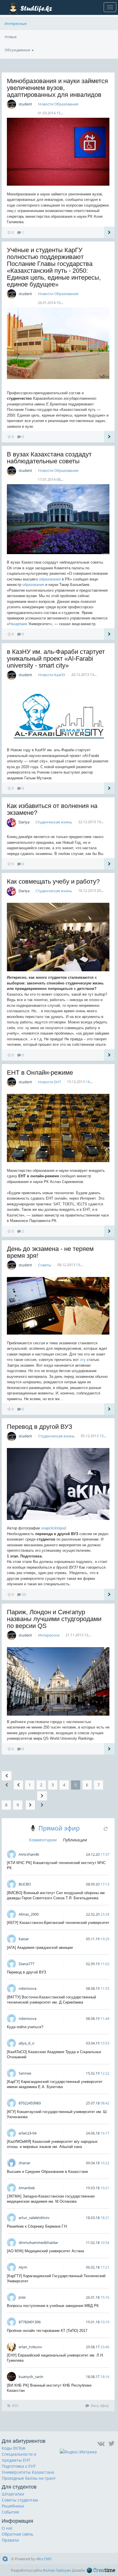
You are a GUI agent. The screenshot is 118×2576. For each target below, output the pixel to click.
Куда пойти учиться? (25, 2027)
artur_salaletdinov (34, 2218)
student (25, 104)
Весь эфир (100, 2406)
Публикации (75, 1840)
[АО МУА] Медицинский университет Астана (45, 2251)
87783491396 (30, 2322)
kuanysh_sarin (31, 2377)
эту (83, 1360)
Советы (45, 1265)
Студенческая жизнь (54, 822)
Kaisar (24, 1939)
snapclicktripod (53, 1528)
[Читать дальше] (109, 232)
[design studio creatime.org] (101, 2570)
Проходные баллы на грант (29, 2478)
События (10, 2512)
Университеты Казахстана (28, 2472)
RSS (15, 2406)
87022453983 (30, 2103)
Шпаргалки (13, 2494)
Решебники (13, 2506)
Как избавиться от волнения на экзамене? (52, 809)
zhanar (24, 2163)
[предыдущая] (18, 1785)
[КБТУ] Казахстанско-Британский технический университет (58, 1923)
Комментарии (43, 1840)
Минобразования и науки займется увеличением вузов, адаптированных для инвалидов (57, 88)
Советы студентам (20, 2500)
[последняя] (42, 1800)
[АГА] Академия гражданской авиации (40, 1948)
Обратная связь (17, 2534)
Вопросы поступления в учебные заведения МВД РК (53, 2306)
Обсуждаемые (18, 50)
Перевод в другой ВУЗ (40, 1427)
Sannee (25, 2073)
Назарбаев (18, 624)
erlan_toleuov (30, 2347)
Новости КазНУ (52, 675)
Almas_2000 (29, 1914)
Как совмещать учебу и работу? (53, 881)
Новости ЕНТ (50, 1082)
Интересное (49, 1635)
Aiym (23, 2267)
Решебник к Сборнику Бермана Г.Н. (37, 2226)
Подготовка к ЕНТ (19, 2466)
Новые (11, 37)
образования (50, 579)
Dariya (24, 822)
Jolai (22, 2297)
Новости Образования (58, 104)
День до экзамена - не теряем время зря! (50, 1252)
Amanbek (27, 2188)
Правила (10, 2540)
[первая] (7, 1780)
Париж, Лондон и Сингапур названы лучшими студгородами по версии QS (54, 1619)
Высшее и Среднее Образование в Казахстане (47, 2172)
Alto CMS (44, 2559)
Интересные (16, 23)
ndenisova (27, 1988)
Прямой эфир (59, 1828)
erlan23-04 (27, 2133)
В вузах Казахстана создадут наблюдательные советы (49, 458)
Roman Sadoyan (57, 2570)
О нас (7, 2528)
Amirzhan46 (29, 1854)
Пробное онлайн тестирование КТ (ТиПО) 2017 (47, 2331)
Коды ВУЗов (13, 2448)
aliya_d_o (26, 2043)
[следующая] (30, 1805)
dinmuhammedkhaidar (38, 2243)
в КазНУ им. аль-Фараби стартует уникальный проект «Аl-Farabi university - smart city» (56, 659)
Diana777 (26, 1964)
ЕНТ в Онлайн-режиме (40, 1073)
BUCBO (25, 1884)
